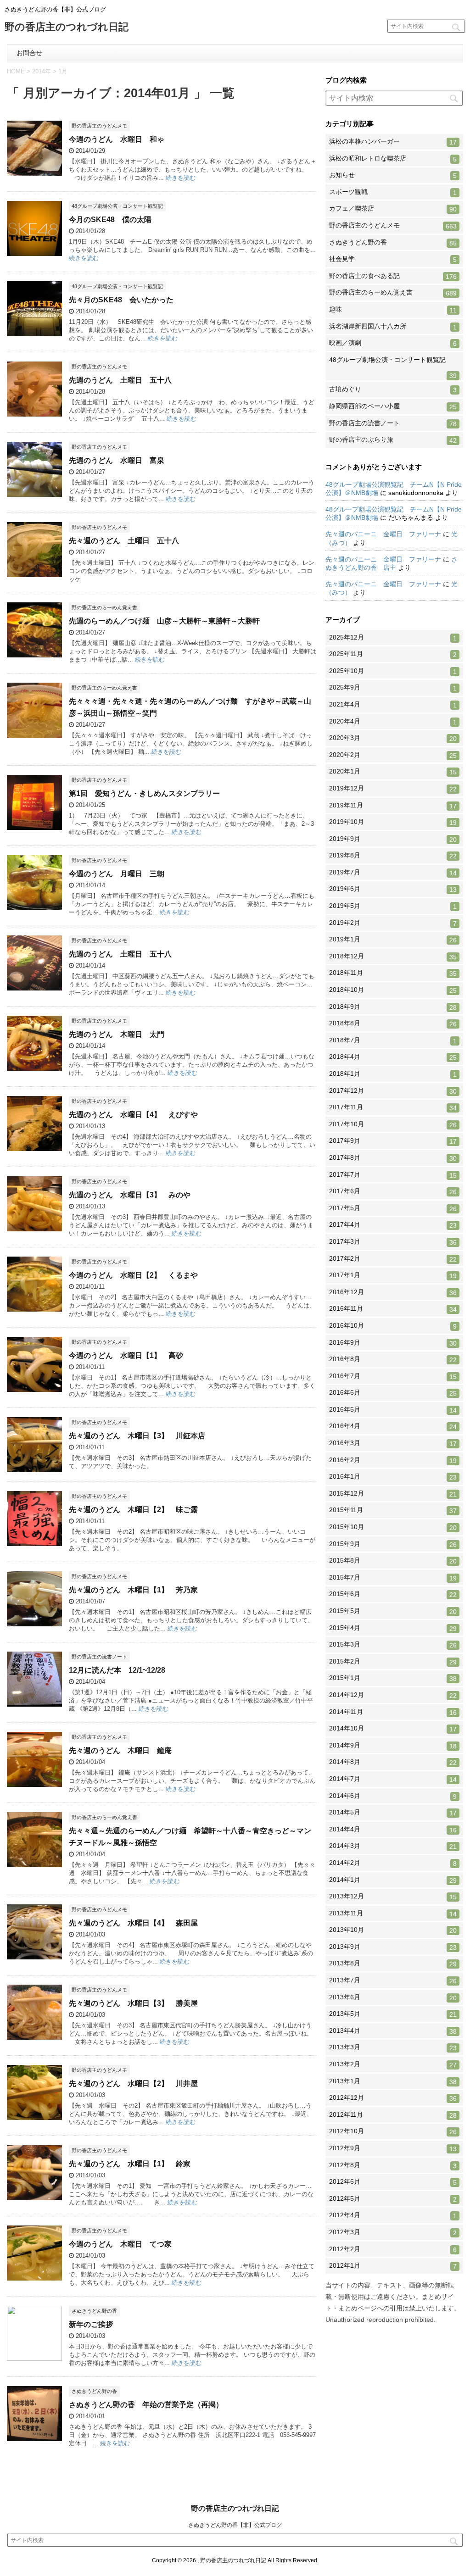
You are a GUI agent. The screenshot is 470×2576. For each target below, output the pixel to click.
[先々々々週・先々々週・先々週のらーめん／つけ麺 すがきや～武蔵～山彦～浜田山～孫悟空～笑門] (34, 733)
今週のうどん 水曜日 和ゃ (117, 139)
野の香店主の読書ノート (393, 423)
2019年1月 (393, 940)
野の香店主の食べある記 (393, 276)
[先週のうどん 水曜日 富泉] (34, 492)
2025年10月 (393, 671)
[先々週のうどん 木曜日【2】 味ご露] (34, 1542)
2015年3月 (393, 1645)
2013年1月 (393, 2081)
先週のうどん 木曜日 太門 (117, 1034)
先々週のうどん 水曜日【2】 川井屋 (133, 2084)
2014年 (42, 71)
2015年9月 (393, 1544)
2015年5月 (393, 1611)
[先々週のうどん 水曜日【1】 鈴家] (34, 2196)
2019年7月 (393, 873)
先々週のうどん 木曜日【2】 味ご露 (133, 1510)
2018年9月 (393, 1007)
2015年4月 (393, 1628)
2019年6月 (393, 889)
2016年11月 (393, 1309)
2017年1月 (393, 1275)
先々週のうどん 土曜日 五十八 (124, 541)
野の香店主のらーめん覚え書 (393, 293)
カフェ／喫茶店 (393, 209)
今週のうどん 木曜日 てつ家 (120, 2244)
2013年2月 (393, 2064)
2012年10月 (393, 2131)
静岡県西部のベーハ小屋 (393, 406)
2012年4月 (393, 2215)
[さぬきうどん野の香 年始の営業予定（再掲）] (34, 2437)
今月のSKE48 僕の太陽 (110, 220)
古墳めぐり (393, 389)
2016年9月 (393, 1343)
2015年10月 (393, 1527)
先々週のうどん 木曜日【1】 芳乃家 (133, 1590)
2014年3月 (393, 1846)
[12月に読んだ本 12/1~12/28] (34, 1702)
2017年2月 (393, 1259)
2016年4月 (393, 1426)
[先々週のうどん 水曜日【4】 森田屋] (34, 1955)
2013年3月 (393, 2047)
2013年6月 (393, 1997)
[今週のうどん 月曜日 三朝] (34, 906)
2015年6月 (393, 1594)
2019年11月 (393, 806)
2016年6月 (393, 1393)
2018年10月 (393, 990)
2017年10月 (393, 1124)
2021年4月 (393, 705)
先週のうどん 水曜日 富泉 (117, 460)
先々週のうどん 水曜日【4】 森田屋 (133, 1923)
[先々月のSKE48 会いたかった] (34, 332)
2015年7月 (393, 1578)
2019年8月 (393, 856)
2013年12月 (393, 1897)
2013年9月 (393, 1947)
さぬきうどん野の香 (393, 243)
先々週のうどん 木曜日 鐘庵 (120, 1750)
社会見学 (393, 259)
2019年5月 (393, 906)
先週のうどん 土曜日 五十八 (120, 380)
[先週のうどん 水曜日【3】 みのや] (34, 1227)
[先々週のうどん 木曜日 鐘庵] (34, 1783)
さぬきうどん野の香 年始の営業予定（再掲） (146, 2405)
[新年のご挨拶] (34, 2356)
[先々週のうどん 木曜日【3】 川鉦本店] (34, 1468)
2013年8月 (393, 1964)
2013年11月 (393, 1914)
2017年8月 (393, 1158)
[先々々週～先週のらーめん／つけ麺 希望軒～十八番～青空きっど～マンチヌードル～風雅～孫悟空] (34, 1863)
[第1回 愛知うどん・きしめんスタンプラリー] (34, 826)
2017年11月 (393, 1107)
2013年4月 (393, 2031)
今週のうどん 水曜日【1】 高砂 (126, 1355)
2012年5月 (393, 2199)
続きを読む (181, 178)
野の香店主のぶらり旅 (393, 440)
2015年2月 (393, 1662)
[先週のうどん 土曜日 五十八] (34, 412)
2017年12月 (393, 1091)
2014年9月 (393, 1746)
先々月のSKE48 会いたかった (121, 300)
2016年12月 (393, 1292)
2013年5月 (393, 2014)
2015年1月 (393, 1678)
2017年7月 (393, 1175)
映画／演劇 (393, 343)
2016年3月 (393, 1443)
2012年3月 (393, 2232)
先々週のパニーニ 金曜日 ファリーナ (383, 534)
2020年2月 (393, 755)
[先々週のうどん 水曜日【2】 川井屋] (34, 2116)
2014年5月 (393, 1813)
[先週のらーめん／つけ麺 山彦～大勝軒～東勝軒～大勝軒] (34, 653)
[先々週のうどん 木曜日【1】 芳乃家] (34, 1622)
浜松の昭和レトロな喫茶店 (393, 159)
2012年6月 (393, 2182)
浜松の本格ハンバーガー (393, 142)
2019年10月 (393, 822)
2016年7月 (393, 1376)
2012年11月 (393, 2115)
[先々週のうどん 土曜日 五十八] (34, 573)
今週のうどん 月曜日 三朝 (117, 874)
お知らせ (393, 175)
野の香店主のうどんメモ (393, 226)
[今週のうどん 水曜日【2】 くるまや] (34, 1307)
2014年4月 (393, 1830)
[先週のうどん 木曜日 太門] (34, 1066)
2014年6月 (393, 1796)
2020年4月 (393, 722)
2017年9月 (393, 1141)
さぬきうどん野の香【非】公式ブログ (235, 2525)
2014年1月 (393, 1880)
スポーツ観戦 (393, 192)
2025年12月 (393, 638)
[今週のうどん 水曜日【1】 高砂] (34, 1388)
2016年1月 (393, 1477)
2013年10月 (393, 1930)
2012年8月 (393, 2165)
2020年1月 (393, 772)
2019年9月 (393, 839)
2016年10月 (393, 1326)
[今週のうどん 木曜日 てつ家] (34, 2276)
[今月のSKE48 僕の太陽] (34, 252)
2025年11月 (393, 654)
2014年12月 (393, 1695)
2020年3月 (393, 738)
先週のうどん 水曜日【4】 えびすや (133, 1115)
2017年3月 (393, 1242)
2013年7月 (393, 1981)
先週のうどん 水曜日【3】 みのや (130, 1195)
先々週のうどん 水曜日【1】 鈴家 (130, 2164)
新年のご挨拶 (91, 2324)
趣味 (393, 310)
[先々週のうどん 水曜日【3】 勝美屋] (34, 2035)
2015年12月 (393, 1494)
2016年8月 (393, 1359)
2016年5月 (393, 1410)
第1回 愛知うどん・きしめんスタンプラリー (144, 793)
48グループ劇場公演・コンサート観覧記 (393, 368)
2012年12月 (393, 2098)
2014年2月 (393, 1863)
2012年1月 (393, 2266)
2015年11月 (393, 1510)
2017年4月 (393, 1225)
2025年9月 (393, 688)
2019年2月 (393, 923)
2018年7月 (393, 1040)
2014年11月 (393, 1712)
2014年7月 (393, 1779)
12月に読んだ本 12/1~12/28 (117, 1670)
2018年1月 (393, 1074)
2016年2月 (393, 1460)
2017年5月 (393, 1208)
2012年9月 (393, 2148)
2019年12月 (393, 789)
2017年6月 (393, 1191)
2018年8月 (393, 1024)
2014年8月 (393, 1762)
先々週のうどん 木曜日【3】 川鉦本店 (137, 1436)
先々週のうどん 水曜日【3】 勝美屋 (133, 2003)
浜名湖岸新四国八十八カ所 (393, 327)
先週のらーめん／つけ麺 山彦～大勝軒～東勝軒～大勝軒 (164, 621)
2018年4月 (393, 1057)
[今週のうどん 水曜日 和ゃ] (34, 171)
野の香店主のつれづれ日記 (67, 28)
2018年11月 (393, 973)
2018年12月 (393, 957)
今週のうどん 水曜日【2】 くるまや (133, 1275)
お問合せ (29, 53)
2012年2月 (393, 2249)
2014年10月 (393, 1729)
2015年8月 (393, 1561)
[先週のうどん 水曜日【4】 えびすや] (34, 1147)
